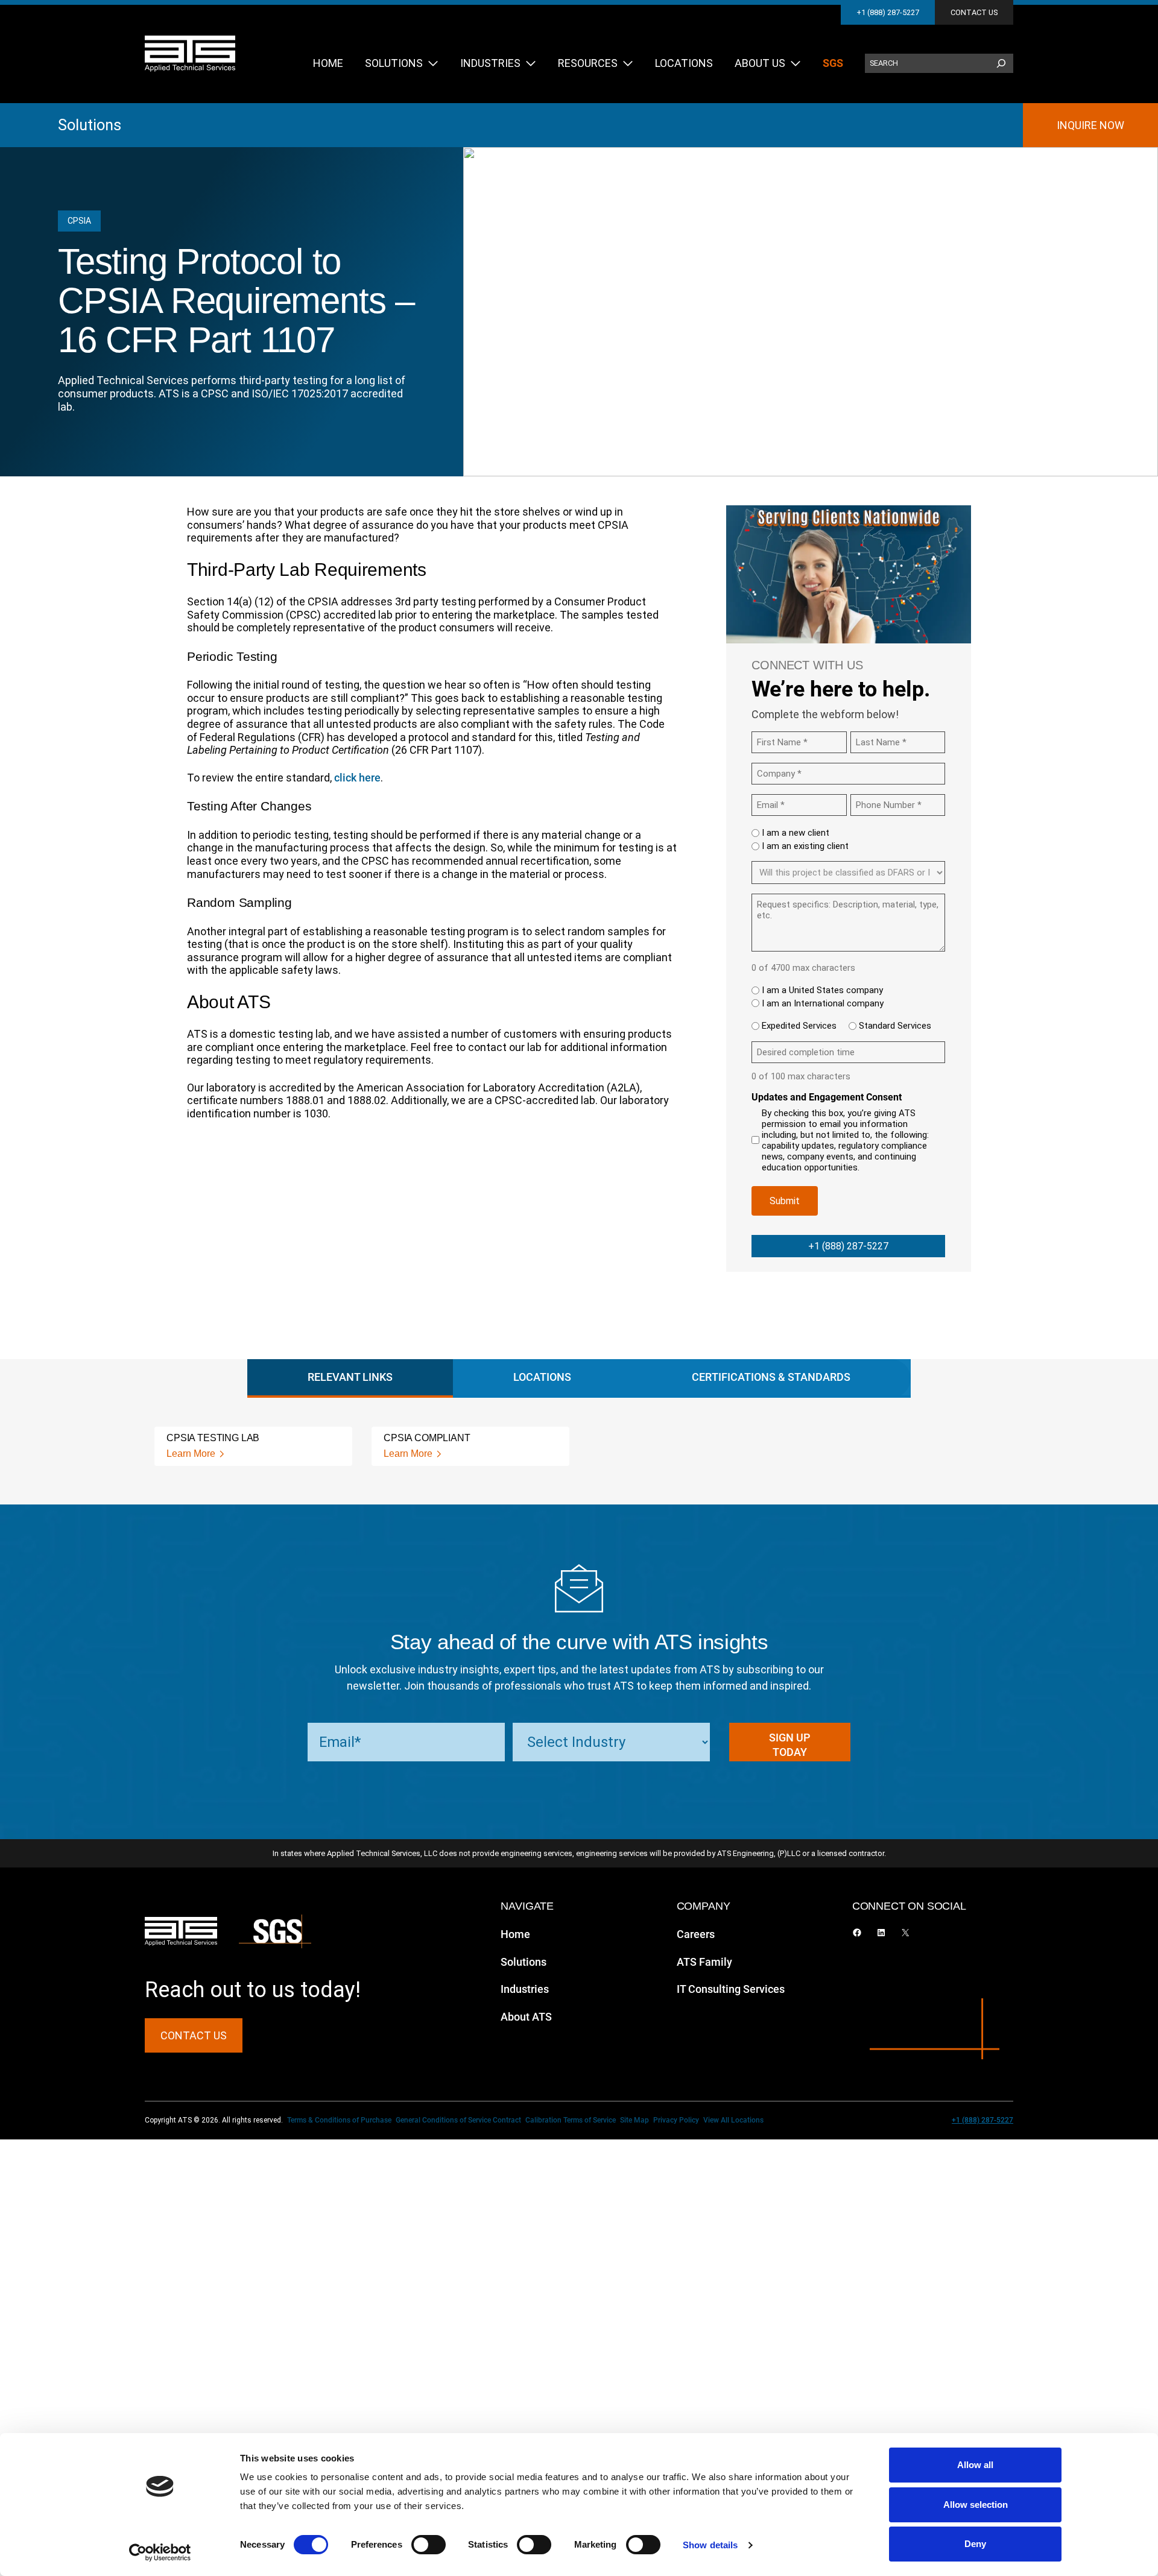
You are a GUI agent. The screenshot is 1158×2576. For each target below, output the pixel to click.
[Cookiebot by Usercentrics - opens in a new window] (160, 2552)
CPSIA (79, 221)
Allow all (975, 2465)
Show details (710, 2545)
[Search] (1001, 63)
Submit (785, 1201)
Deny (975, 2544)
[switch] (429, 2545)
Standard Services (895, 1026)
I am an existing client (805, 846)
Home (515, 1934)
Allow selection (976, 2505)
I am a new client (796, 833)
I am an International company (823, 1003)
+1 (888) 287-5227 (888, 12)
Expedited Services (799, 1026)
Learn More (191, 1454)
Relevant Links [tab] (350, 1377)
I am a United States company (822, 990)
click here (357, 778)
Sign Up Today (790, 1745)
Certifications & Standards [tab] (771, 1377)
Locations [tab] (542, 1377)
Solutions (90, 125)
